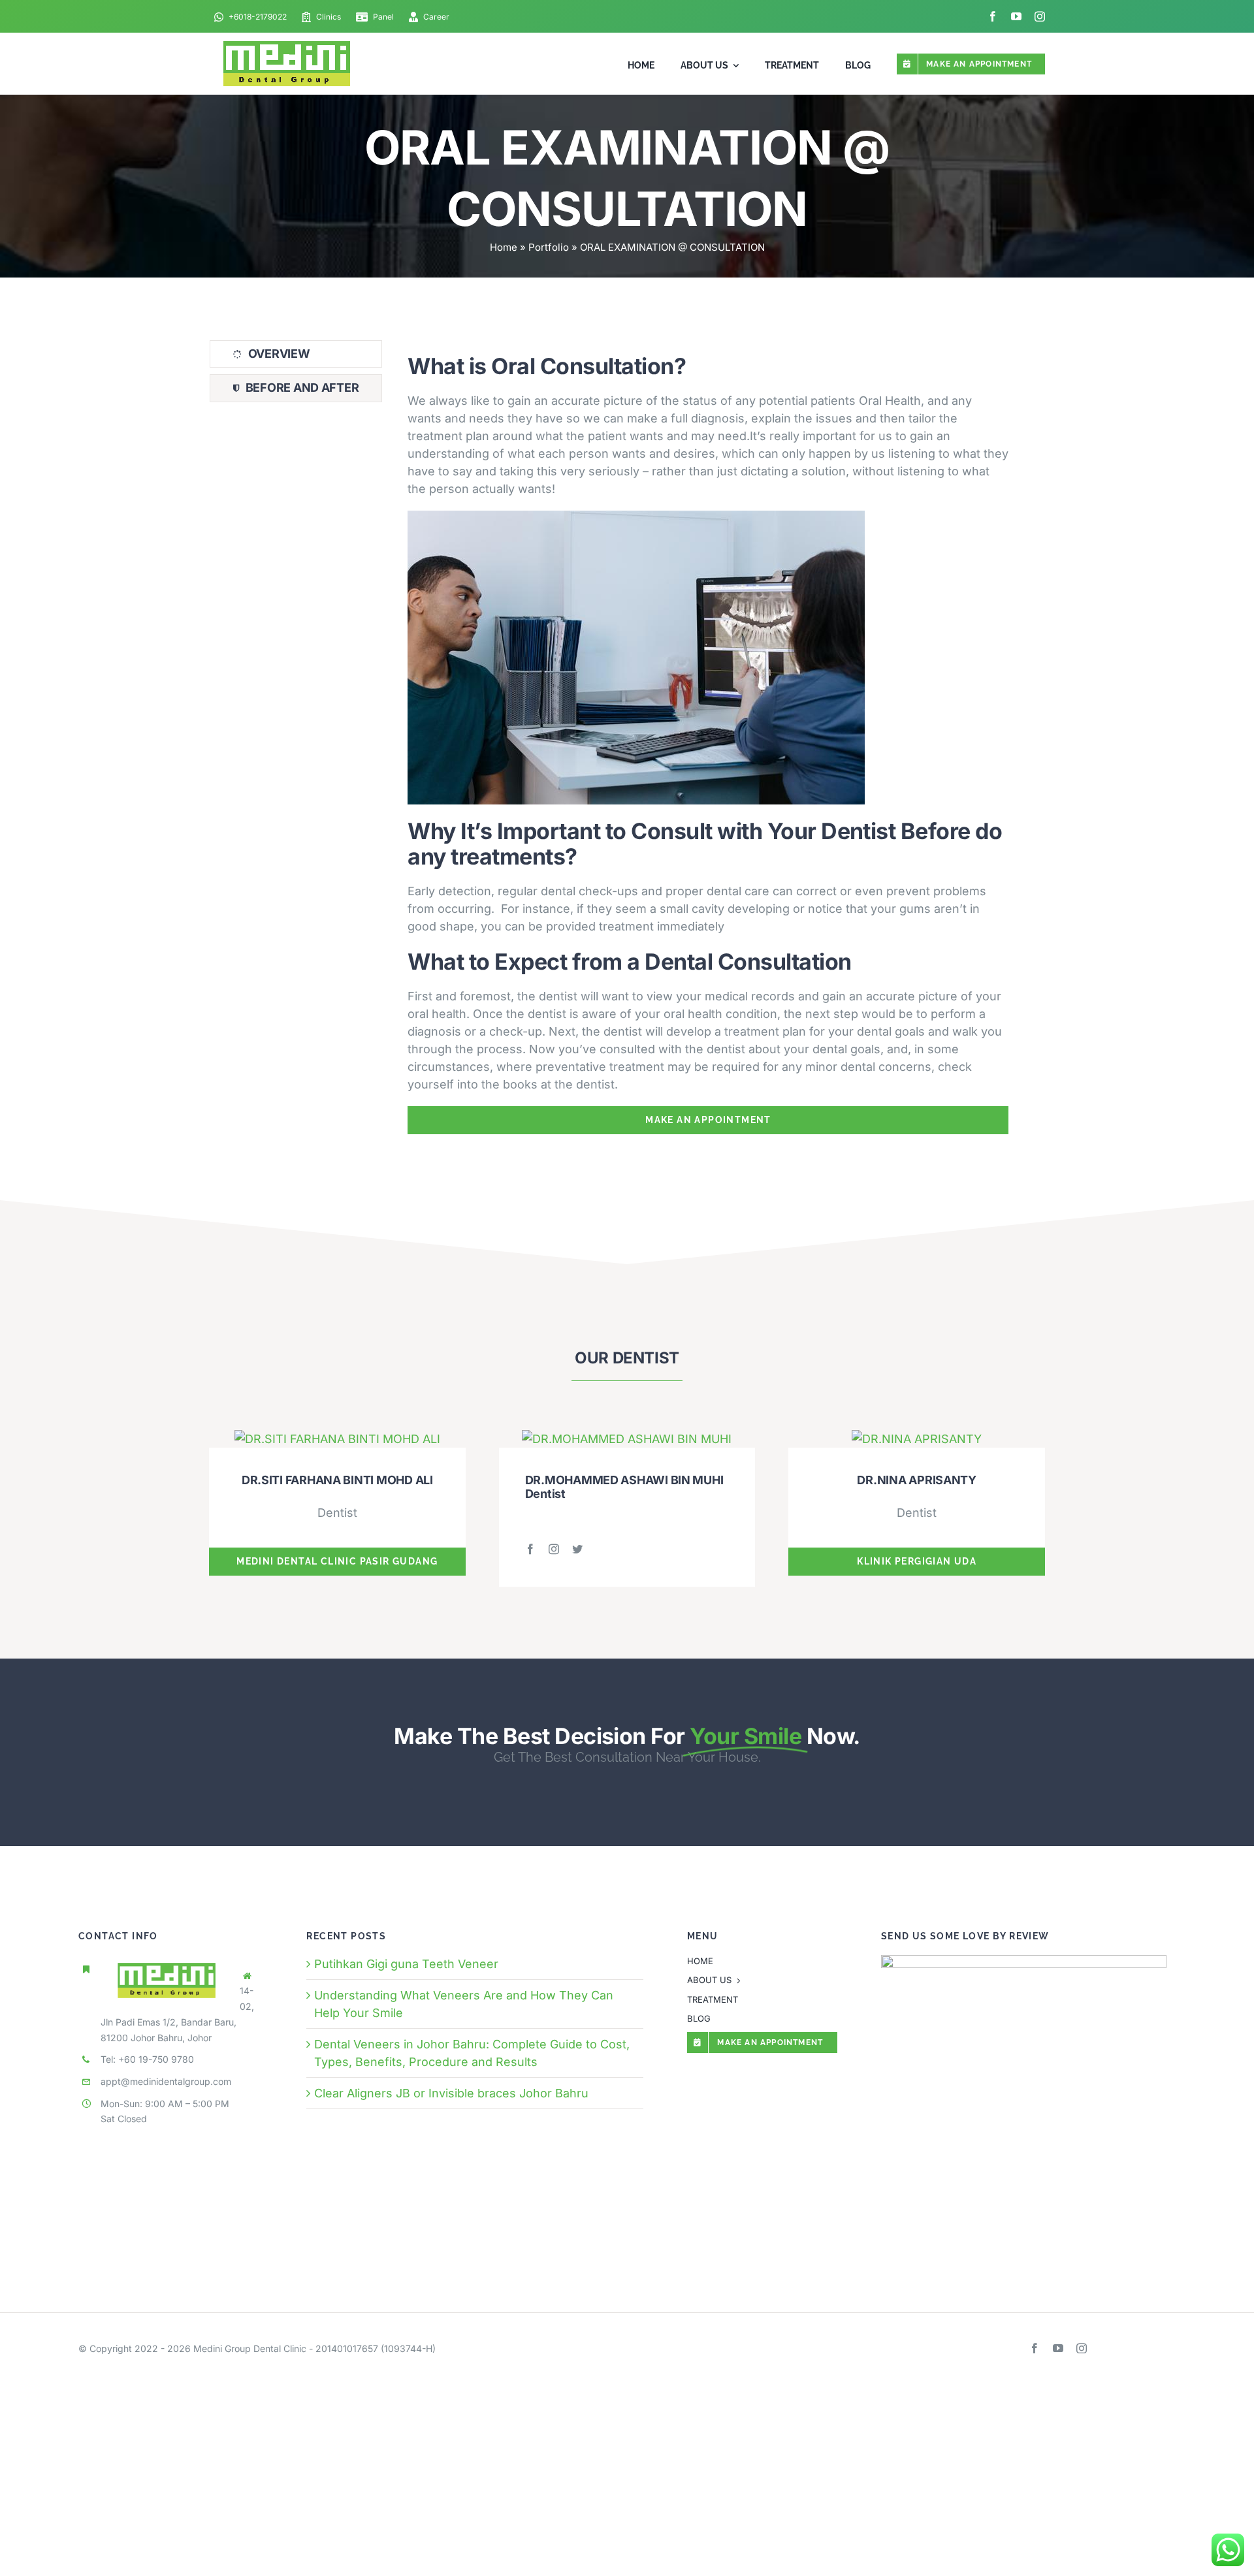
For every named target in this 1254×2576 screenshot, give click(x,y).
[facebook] (993, 16)
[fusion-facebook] (530, 1549)
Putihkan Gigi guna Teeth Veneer (406, 1964)
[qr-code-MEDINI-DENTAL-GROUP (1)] (1024, 1961)
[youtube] (1016, 16)
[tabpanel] (708, 738)
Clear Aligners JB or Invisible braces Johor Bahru (451, 2093)
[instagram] (1040, 16)
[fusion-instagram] (554, 1549)
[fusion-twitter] (577, 1549)
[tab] (296, 354)
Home (504, 247)
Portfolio (549, 247)
